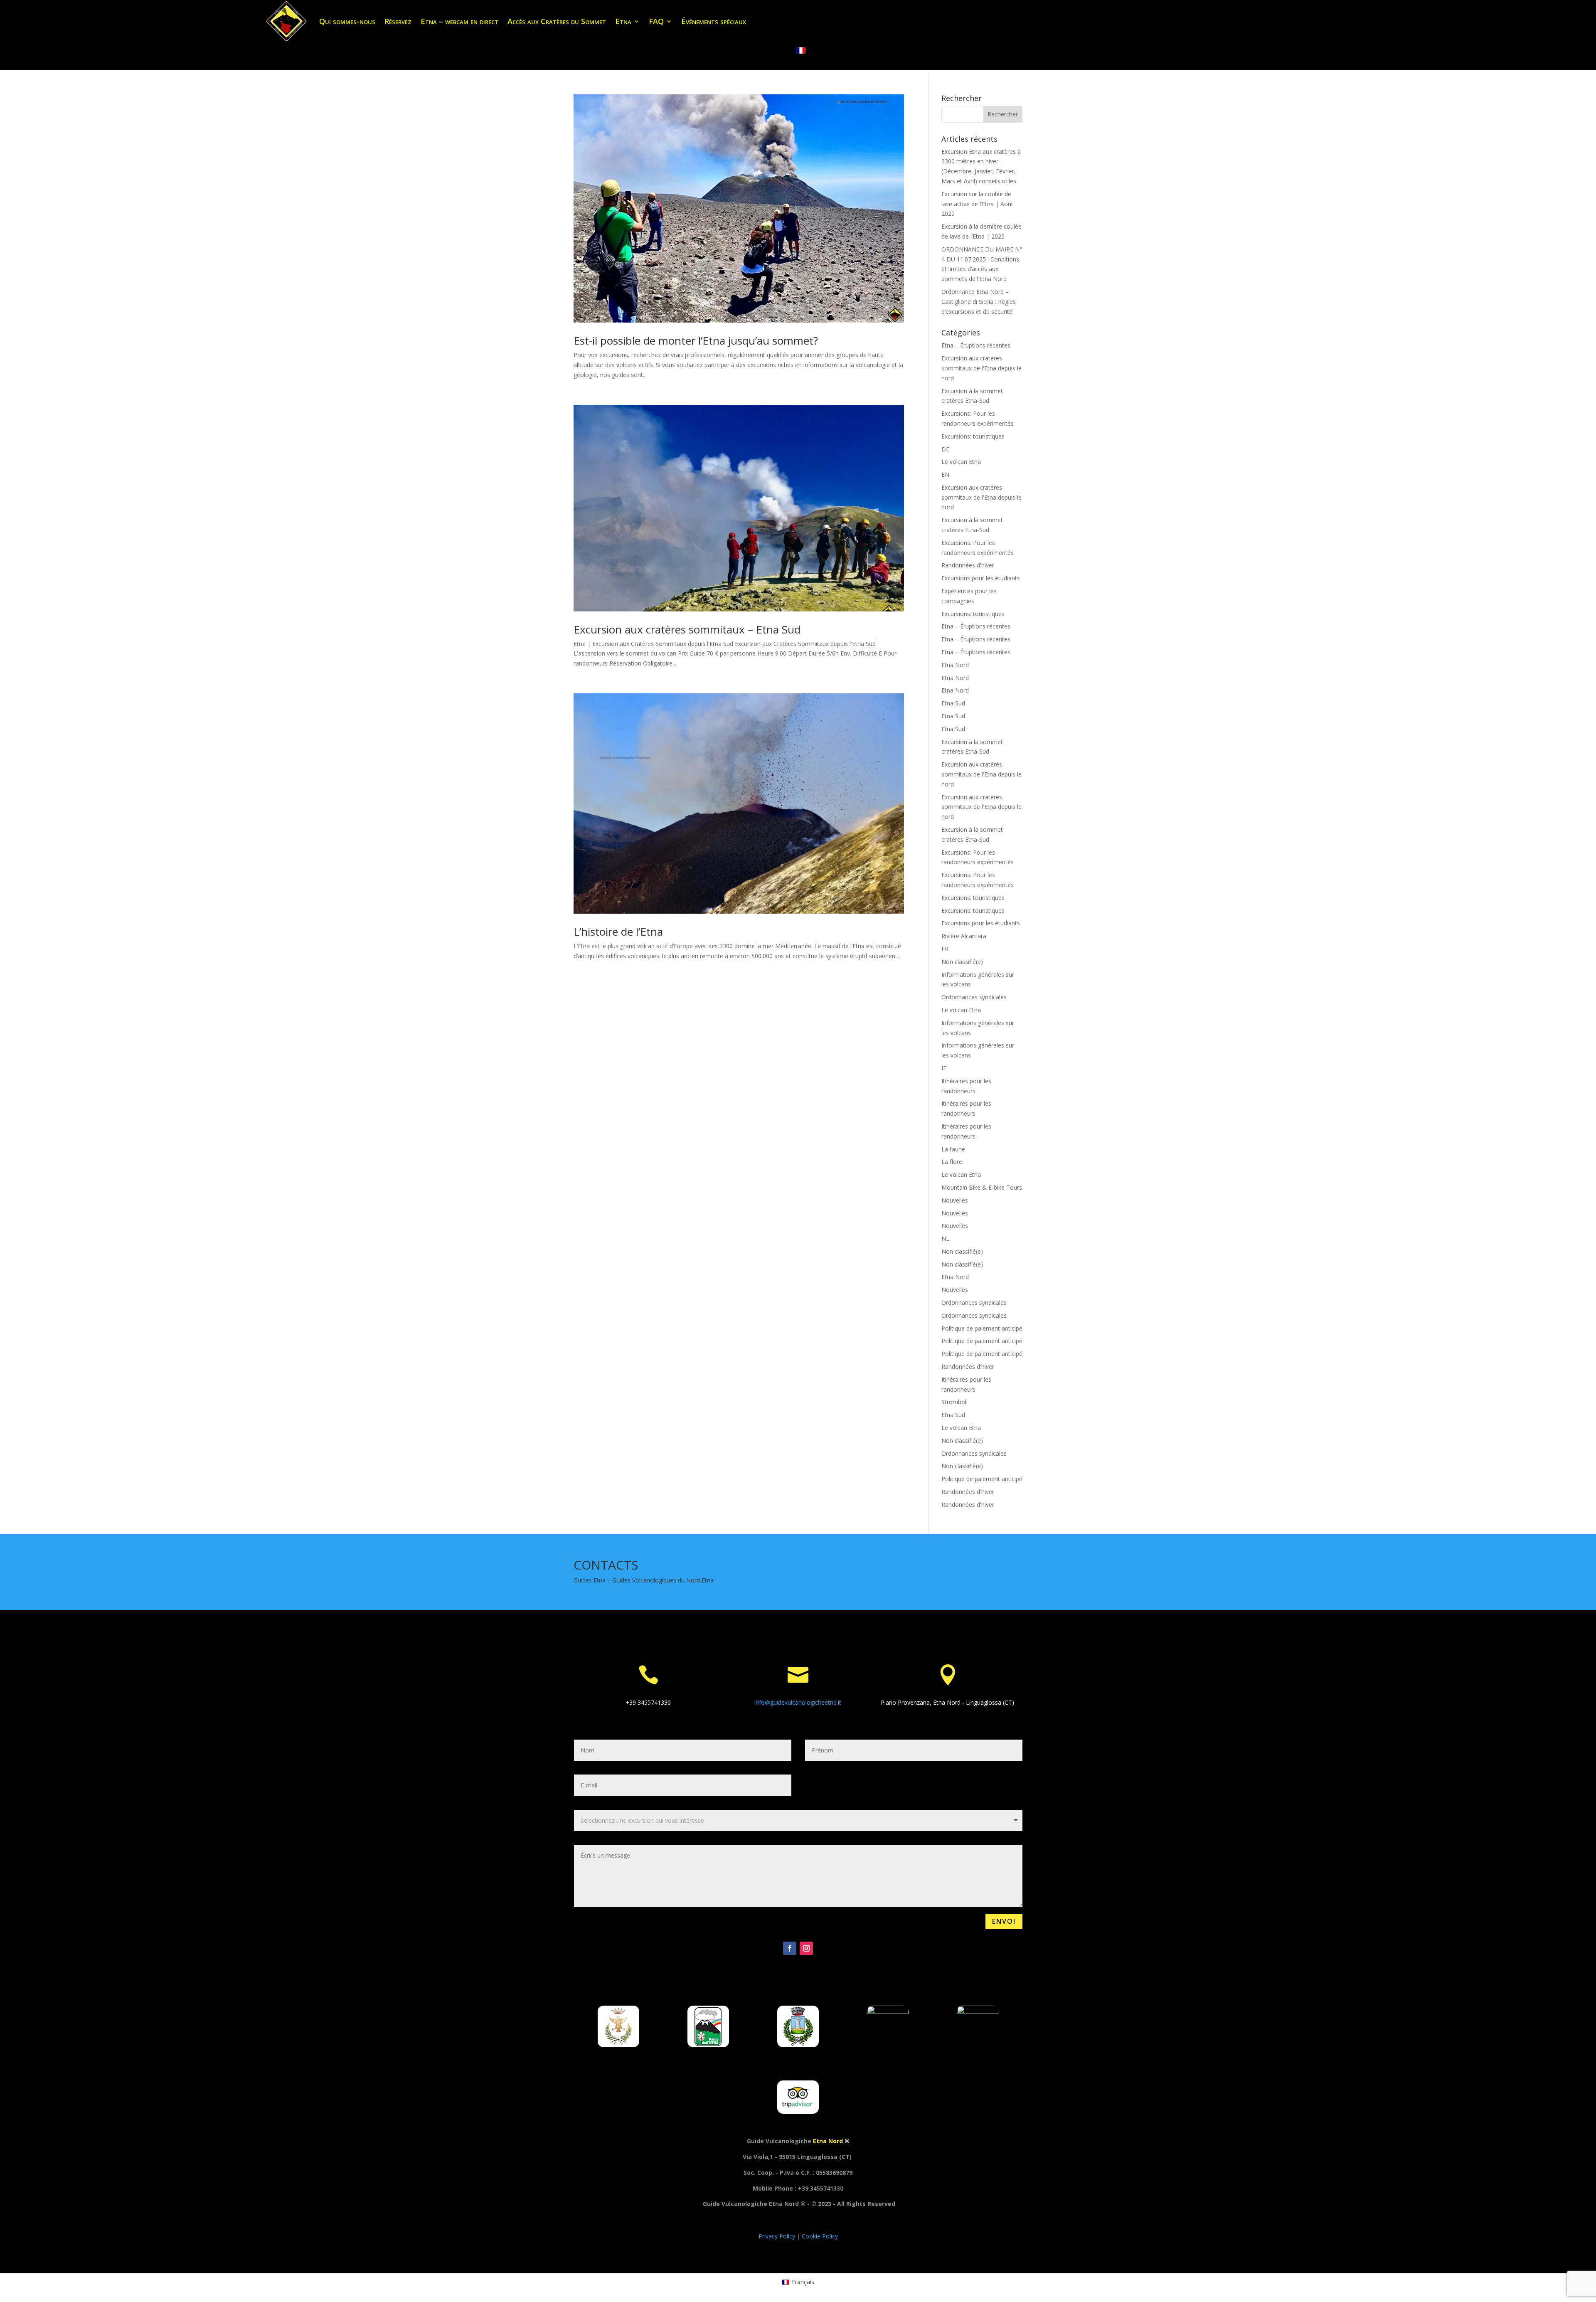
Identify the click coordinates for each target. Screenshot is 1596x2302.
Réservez (398, 21)
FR (945, 949)
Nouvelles (955, 1200)
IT (944, 1068)
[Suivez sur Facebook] (790, 1948)
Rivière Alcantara (964, 936)
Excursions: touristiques (973, 436)
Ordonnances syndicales (974, 997)
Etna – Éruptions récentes (976, 345)
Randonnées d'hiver (968, 565)
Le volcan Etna (961, 462)
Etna (623, 21)
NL (945, 1238)
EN (945, 474)
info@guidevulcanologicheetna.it (798, 1702)
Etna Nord (955, 665)
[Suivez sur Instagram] (806, 1948)
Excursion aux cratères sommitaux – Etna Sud (687, 629)
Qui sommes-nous (347, 21)
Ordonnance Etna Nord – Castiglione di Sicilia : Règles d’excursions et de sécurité (979, 302)
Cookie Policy (820, 2236)
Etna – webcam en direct (459, 21)
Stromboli (954, 1402)
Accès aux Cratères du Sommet (557, 21)
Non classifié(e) (962, 962)
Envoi (1004, 1921)
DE (945, 449)
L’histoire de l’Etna (618, 932)
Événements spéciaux (714, 21)
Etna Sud (953, 703)
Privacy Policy (778, 2236)
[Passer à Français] (801, 51)
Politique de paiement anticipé (982, 1328)
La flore (952, 1162)
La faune (953, 1149)
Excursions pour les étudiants (981, 578)
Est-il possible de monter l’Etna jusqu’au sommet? (696, 340)
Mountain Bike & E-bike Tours (982, 1187)
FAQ (656, 21)
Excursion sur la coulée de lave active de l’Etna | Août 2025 (977, 204)
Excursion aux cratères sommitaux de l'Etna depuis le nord (981, 368)
